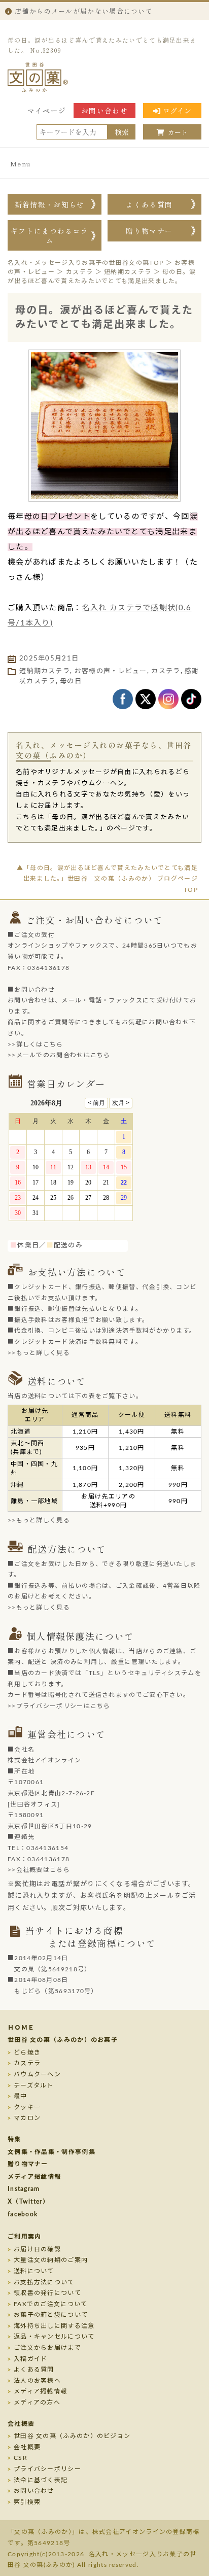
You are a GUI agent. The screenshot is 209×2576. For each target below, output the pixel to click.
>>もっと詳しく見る (39, 1353)
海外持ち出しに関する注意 (54, 2326)
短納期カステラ (45, 671)
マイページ (47, 111)
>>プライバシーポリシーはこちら (59, 1706)
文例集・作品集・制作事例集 (51, 2152)
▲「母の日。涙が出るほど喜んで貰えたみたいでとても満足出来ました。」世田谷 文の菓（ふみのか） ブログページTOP (107, 879)
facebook (23, 2214)
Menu (21, 164)
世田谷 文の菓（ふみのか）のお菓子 (63, 2040)
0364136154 (47, 1848)
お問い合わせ (104, 111)
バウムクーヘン (37, 2074)
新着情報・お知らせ (50, 204)
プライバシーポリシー (47, 2469)
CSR (21, 2458)
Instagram (24, 2189)
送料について (34, 2271)
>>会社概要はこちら (39, 1870)
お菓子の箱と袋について (51, 2315)
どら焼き (27, 2052)
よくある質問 (149, 204)
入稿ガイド (31, 2359)
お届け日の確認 (37, 2249)
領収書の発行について (47, 2293)
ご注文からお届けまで (47, 2348)
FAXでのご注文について (51, 2304)
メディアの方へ (37, 2403)
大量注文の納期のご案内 (51, 2260)
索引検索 (27, 2502)
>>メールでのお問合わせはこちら (59, 1055)
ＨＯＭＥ (21, 2028)
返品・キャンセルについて (54, 2337)
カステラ (27, 2063)
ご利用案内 (25, 2237)
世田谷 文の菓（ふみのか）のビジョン (72, 2436)
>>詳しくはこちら (36, 1045)
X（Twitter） (28, 2202)
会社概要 (21, 2424)
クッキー (27, 2107)
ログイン (177, 111)
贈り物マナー (149, 231)
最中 (21, 2096)
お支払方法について (44, 2282)
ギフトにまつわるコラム (49, 235)
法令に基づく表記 (41, 2480)
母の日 (71, 682)
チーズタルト (34, 2085)
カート (178, 132)
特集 (14, 2139)
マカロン (27, 2118)
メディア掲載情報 (34, 2177)
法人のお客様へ (37, 2381)
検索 (122, 132)
